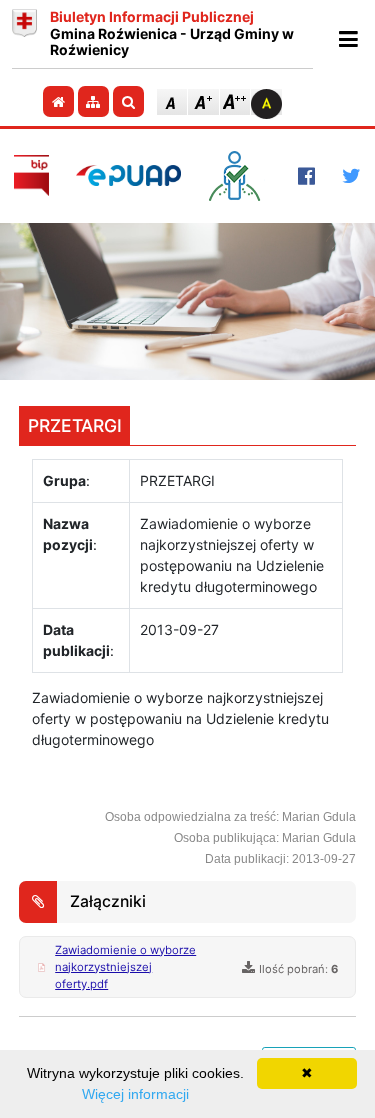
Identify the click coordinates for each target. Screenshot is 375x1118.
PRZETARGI (75, 425)
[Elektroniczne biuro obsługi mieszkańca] (239, 176)
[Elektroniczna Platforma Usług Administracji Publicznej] (128, 175)
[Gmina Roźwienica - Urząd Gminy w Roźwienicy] (24, 34)
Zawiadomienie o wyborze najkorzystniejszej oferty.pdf (125, 967)
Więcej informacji (135, 1094)
